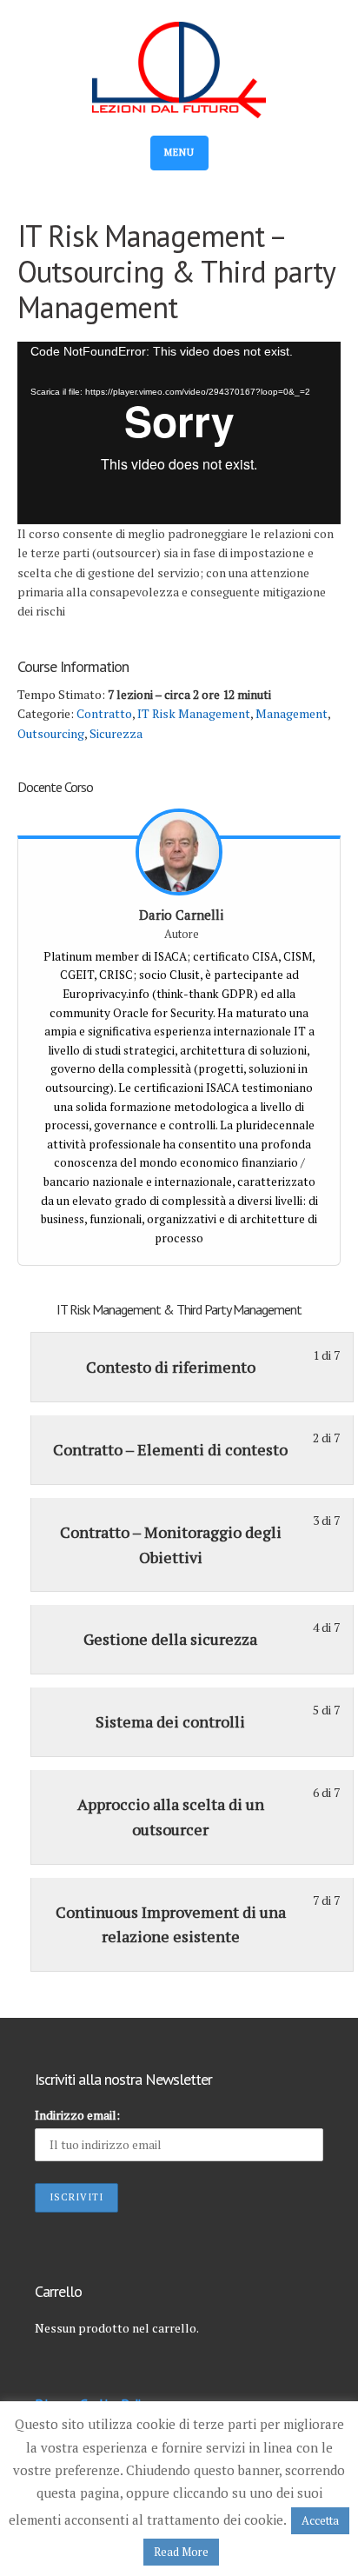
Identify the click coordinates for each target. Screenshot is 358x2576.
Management (292, 713)
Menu (179, 152)
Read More (181, 2552)
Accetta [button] (320, 2520)
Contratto (104, 713)
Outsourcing (51, 733)
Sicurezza (116, 733)
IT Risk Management (194, 713)
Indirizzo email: (77, 2115)
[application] (179, 433)
